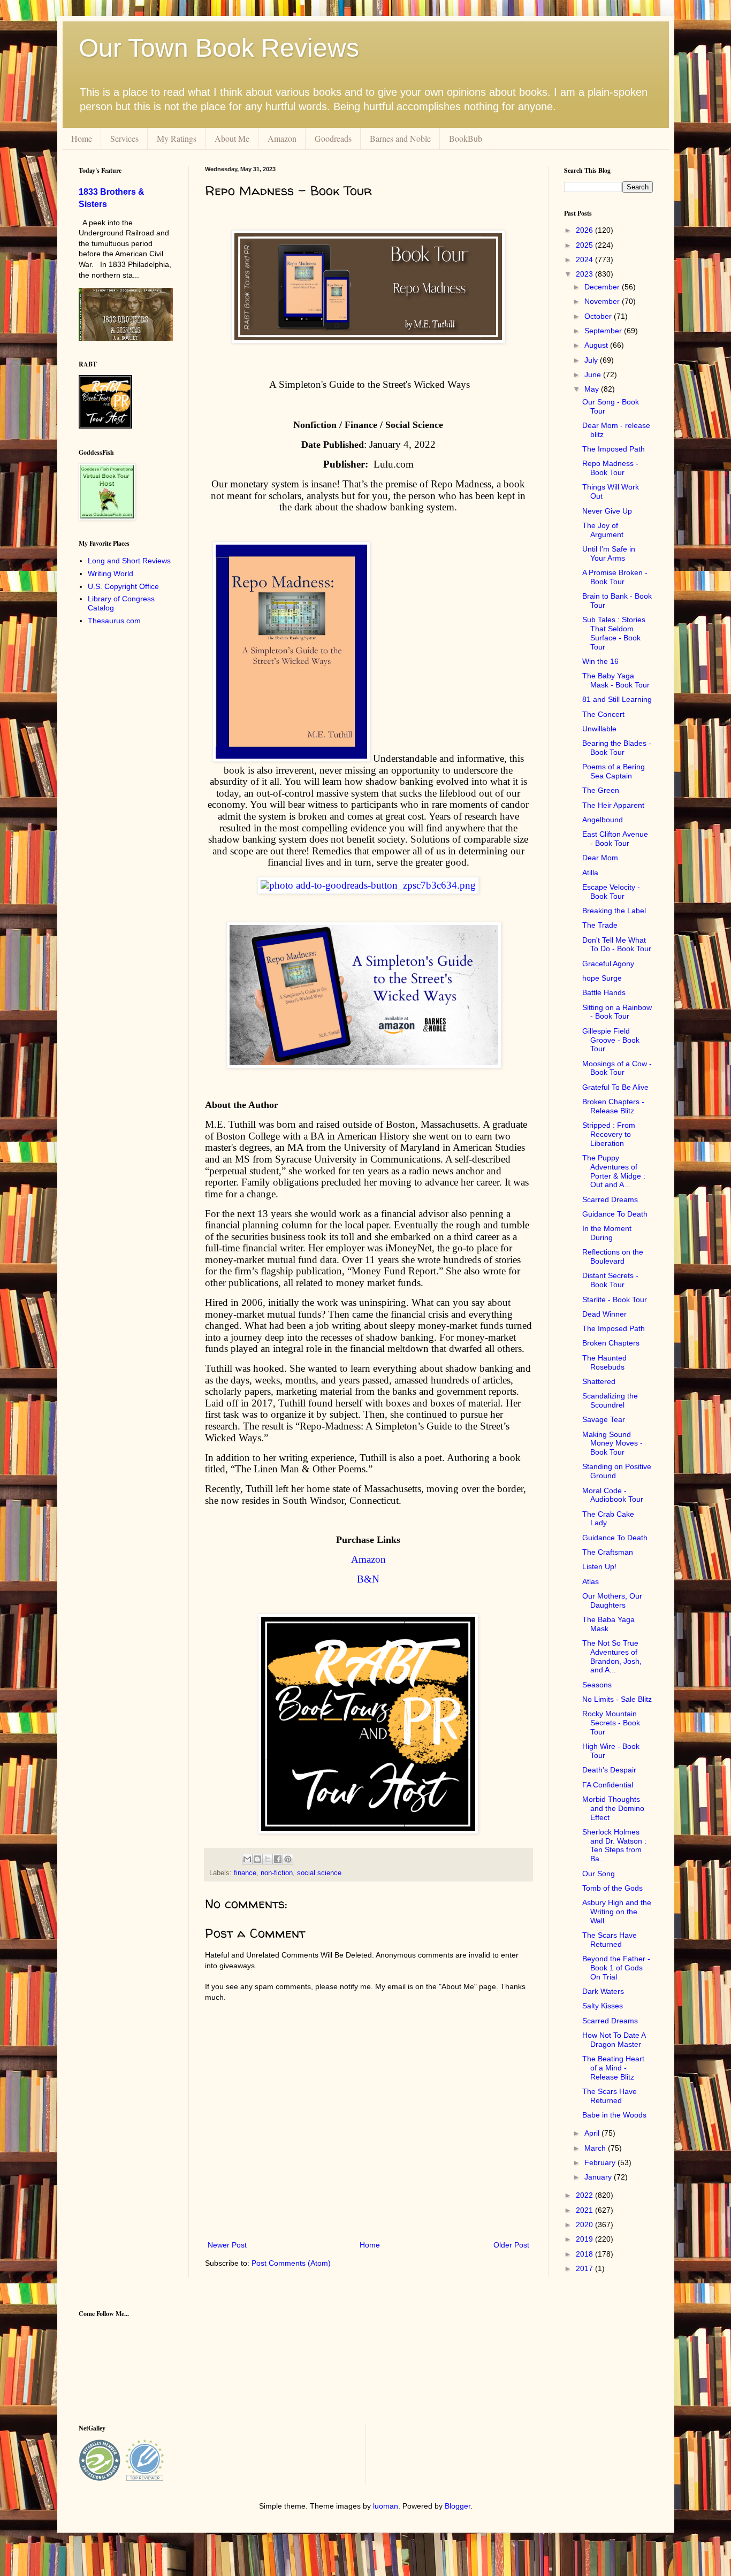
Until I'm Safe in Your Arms (609, 553)
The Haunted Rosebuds (604, 1362)
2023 (585, 274)
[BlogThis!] (257, 1859)
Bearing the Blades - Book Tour (617, 748)
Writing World (111, 574)
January (599, 2177)
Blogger (458, 2506)
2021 (585, 2210)
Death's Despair (609, 1770)
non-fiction (277, 1873)
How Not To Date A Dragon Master (614, 2040)
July (592, 360)
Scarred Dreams (610, 1199)
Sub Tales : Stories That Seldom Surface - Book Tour (614, 633)
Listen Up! (599, 1566)
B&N (368, 1579)
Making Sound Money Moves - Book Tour (612, 1443)
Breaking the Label (614, 911)
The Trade (600, 925)
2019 (585, 2239)
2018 (585, 2254)
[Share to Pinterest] (288, 1859)
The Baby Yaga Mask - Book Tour (616, 680)
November (603, 301)
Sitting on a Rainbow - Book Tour (617, 1012)
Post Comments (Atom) (291, 2263)
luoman (386, 2506)
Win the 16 (600, 661)
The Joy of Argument (603, 530)
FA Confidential (608, 1785)
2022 (585, 2195)
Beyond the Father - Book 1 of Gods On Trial (616, 1968)
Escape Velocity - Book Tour (611, 892)
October (599, 316)
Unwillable (599, 729)
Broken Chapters (611, 1343)
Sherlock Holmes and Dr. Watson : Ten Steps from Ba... (614, 1845)
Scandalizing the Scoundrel (610, 1400)
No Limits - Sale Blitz (617, 1699)
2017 (585, 2268)
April (593, 2133)
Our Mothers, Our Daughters (612, 1600)
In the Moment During (607, 1233)
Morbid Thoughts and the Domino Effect (613, 1808)
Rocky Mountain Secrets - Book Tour (611, 1723)
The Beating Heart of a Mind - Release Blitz (613, 2068)
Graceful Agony (608, 964)
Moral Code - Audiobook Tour (613, 1495)
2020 (585, 2225)
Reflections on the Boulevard (613, 1256)
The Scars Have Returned (610, 1940)
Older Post (511, 2245)
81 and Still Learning (617, 699)
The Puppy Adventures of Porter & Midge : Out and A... (614, 1171)
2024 (585, 259)
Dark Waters (603, 1991)
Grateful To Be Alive (615, 1087)
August (597, 345)
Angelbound (603, 820)
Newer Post (227, 2245)
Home (82, 138)
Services (124, 138)
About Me (232, 138)
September (604, 331)
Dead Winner (604, 1314)
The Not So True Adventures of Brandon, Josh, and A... (612, 1656)
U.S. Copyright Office (123, 586)
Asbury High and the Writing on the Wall (617, 1912)
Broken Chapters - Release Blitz (613, 1106)
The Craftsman (608, 1552)
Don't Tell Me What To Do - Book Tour (617, 945)
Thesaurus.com (114, 621)
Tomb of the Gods (612, 1888)
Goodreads (333, 138)
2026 (585, 230)
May (593, 389)
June (594, 374)
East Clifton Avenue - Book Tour (615, 839)
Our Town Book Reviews (219, 48)
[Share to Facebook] (278, 1859)
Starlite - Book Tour (615, 1300)
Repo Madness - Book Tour (610, 468)
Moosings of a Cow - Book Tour (617, 1068)
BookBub (466, 138)
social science (319, 1873)
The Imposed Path (614, 449)
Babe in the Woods (614, 2115)
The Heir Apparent (613, 805)
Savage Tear (604, 1419)
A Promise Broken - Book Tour (615, 577)
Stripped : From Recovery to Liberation (609, 1134)
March (596, 2148)
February (601, 2162)
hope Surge (602, 978)
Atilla (590, 873)
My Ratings (177, 138)
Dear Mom (600, 858)
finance (245, 1873)
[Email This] (247, 1859)
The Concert (603, 714)
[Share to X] (268, 1859)
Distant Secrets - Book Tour (610, 1280)
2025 (585, 245)
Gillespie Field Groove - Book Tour (611, 1040)
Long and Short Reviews (129, 561)
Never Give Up (607, 511)
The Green (601, 790)
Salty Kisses (603, 2006)
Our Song (599, 1874)
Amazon (282, 138)
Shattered (599, 1381)
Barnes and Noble (400, 138)
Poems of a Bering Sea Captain (614, 771)
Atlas (591, 1581)
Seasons (597, 1685)
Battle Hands (604, 992)
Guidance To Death (615, 1214)
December (603, 287)
